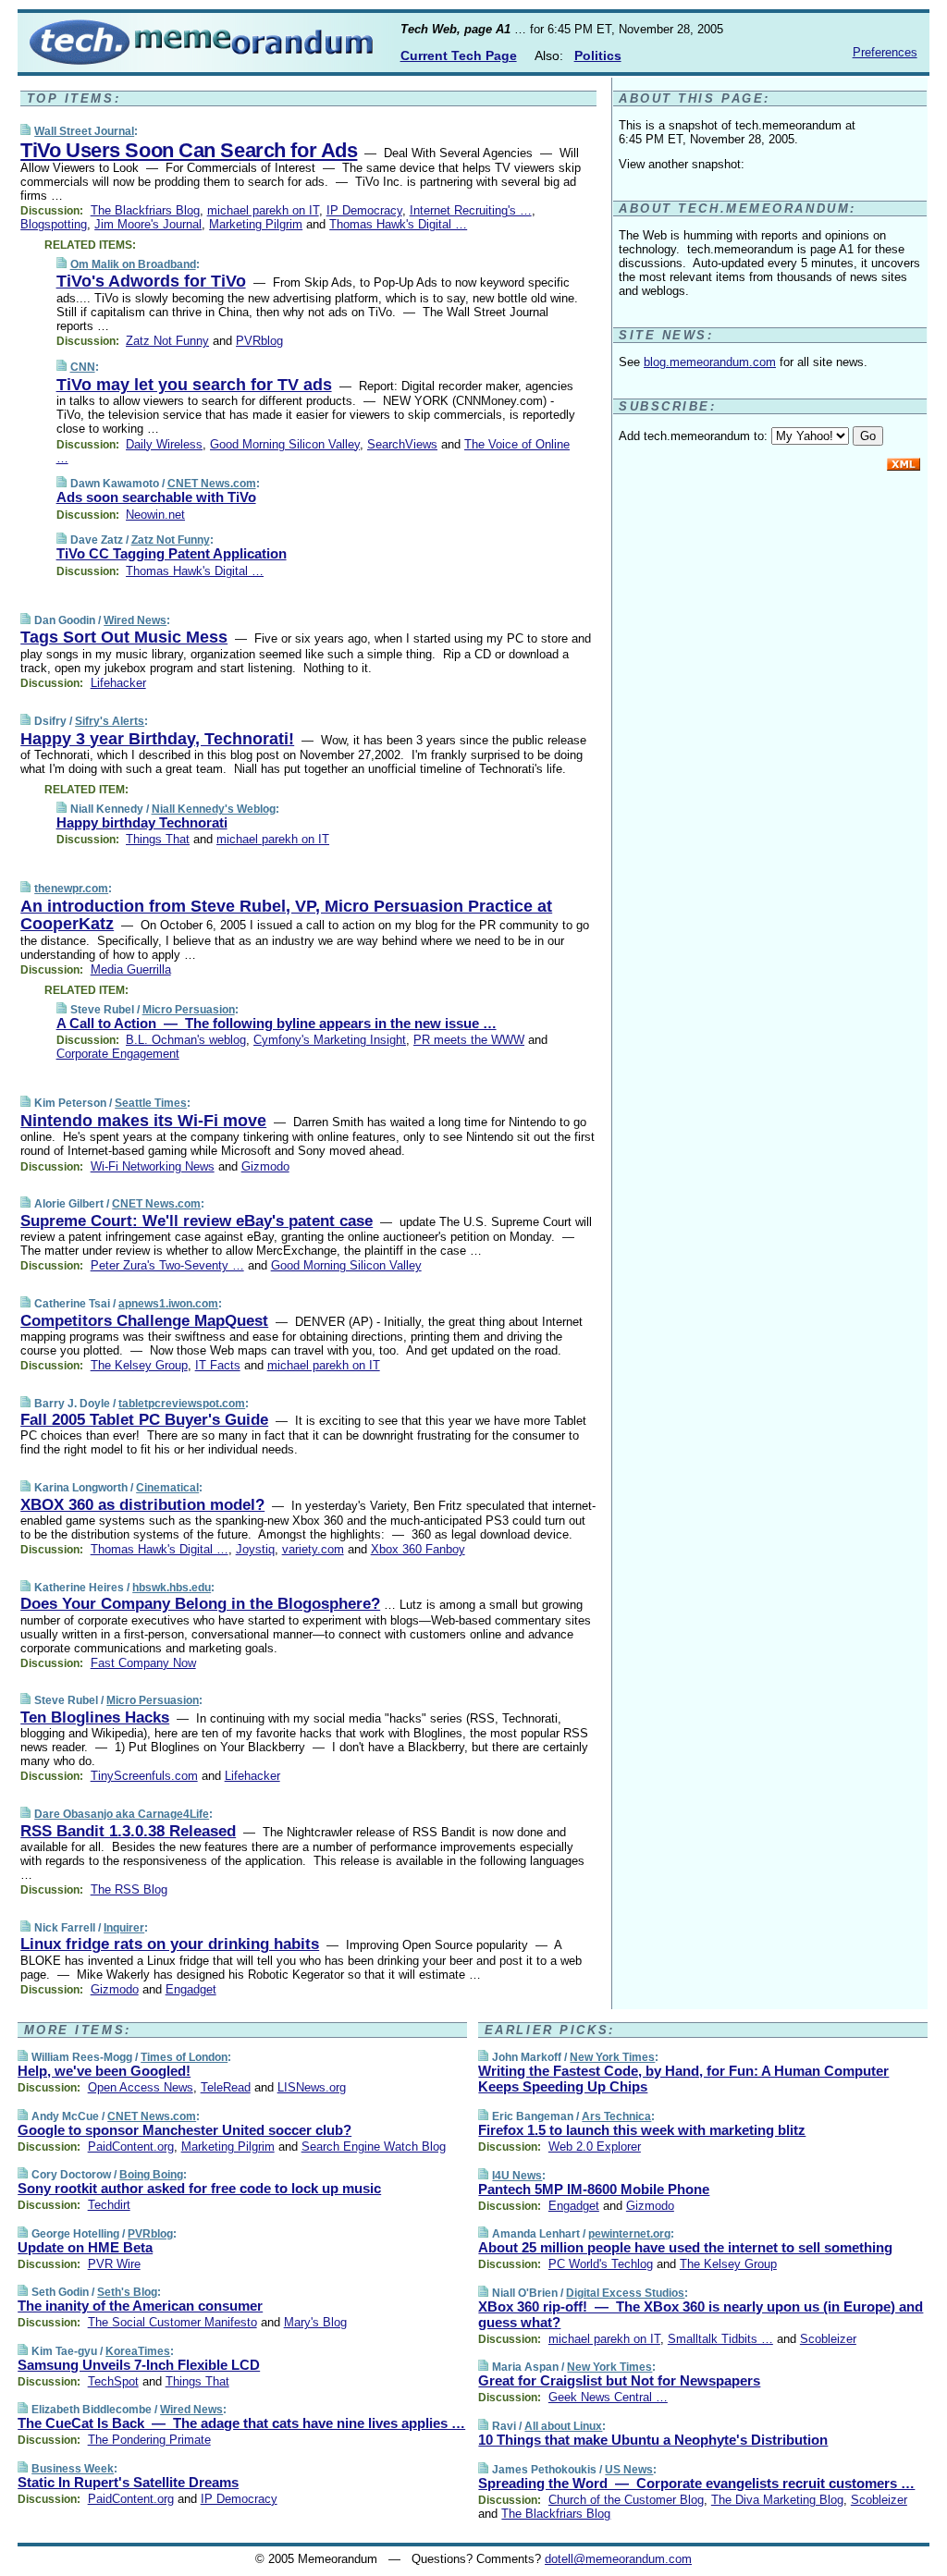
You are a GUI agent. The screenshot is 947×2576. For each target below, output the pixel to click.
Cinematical (167, 1488)
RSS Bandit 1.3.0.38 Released (128, 1831)
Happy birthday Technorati (142, 822)
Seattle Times (151, 1103)
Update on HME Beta (85, 2247)
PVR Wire (114, 2264)
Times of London (184, 2057)
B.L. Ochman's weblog (186, 1040)
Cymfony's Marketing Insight (330, 1040)
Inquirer (124, 1928)
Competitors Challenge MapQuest (144, 1321)
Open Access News (141, 2087)
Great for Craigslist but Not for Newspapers (619, 2380)
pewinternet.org (629, 2234)
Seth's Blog (127, 2292)
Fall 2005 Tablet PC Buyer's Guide (144, 1420)
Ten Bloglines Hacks (95, 1717)
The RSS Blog (129, 1889)
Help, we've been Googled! (104, 2071)
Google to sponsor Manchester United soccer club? (184, 2130)
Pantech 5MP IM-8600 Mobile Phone (594, 2189)
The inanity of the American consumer (140, 2306)
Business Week (73, 2469)
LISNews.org (312, 2087)
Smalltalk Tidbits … (720, 2339)
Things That (158, 839)
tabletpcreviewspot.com (182, 1404)
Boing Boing (151, 2175)
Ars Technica (616, 2116)
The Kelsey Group (139, 1365)
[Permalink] (25, 131)
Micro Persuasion (189, 1010)
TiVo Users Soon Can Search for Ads (189, 150)
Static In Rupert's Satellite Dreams (128, 2482)
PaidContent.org (131, 2147)
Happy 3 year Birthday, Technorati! (157, 739)
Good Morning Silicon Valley (285, 444)
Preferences (885, 52)
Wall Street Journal (84, 131)
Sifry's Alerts (110, 721)
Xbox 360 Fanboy (418, 1549)
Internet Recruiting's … (471, 210)
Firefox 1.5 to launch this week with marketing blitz (642, 2130)
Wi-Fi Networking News (153, 1166)
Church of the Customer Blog (626, 2500)
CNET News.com (212, 484)
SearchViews (402, 444)
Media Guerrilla (131, 969)
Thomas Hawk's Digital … (398, 224)
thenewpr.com (71, 889)
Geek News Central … (608, 2397)
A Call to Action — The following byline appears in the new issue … (277, 1023)
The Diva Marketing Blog (777, 2500)
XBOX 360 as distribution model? (142, 1505)
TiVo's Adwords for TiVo (151, 281)
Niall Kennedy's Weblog (214, 809)
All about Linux (563, 2426)
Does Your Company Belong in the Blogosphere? (200, 1604)
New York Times (612, 2057)
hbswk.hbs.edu (172, 1588)
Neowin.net (155, 515)
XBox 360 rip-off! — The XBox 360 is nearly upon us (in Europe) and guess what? (701, 2314)
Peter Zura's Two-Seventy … (167, 1265)
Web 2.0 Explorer (595, 2147)
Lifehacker (118, 683)
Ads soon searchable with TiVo (156, 497)
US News (629, 2470)
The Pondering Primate (149, 2440)
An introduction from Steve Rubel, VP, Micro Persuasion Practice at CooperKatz (286, 915)
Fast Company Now (143, 1663)
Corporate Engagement (118, 1054)
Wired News (135, 620)
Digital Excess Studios (625, 2293)
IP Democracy (364, 210)
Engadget (191, 1989)
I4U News (517, 2176)
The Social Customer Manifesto (172, 2322)
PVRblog (259, 341)
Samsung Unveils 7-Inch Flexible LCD (139, 2365)
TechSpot (113, 2381)
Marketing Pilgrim (256, 224)
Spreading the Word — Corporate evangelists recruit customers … (696, 2483)
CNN (83, 367)
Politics (598, 55)
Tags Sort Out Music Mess (124, 637)
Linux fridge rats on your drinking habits (170, 1944)
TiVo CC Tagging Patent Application (172, 553)
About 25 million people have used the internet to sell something (685, 2247)
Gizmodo (265, 1166)
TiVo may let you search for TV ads (194, 385)
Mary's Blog (315, 2322)
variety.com (313, 1549)
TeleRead (226, 2087)
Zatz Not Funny (167, 341)
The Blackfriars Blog (145, 210)
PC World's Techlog (601, 2264)
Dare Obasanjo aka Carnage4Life (122, 1814)
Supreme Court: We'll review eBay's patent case (197, 1221)
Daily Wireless (164, 444)
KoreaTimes (138, 2351)
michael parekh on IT (263, 210)
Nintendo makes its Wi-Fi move (143, 1121)
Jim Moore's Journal (148, 224)
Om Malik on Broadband (133, 264)
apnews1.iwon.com (168, 1304)
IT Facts (218, 1365)
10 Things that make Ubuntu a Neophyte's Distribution (653, 2440)
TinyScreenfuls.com (144, 1776)
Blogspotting (54, 224)
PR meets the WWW (469, 1040)
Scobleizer (828, 2339)
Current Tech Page (459, 55)
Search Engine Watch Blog (374, 2147)
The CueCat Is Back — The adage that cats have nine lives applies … (241, 2423)
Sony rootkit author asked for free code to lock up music (199, 2188)
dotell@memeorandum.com (618, 2559)
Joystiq (255, 1549)
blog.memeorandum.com (710, 362)
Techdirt (109, 2205)
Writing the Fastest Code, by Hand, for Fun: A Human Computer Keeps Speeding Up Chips (683, 2079)
